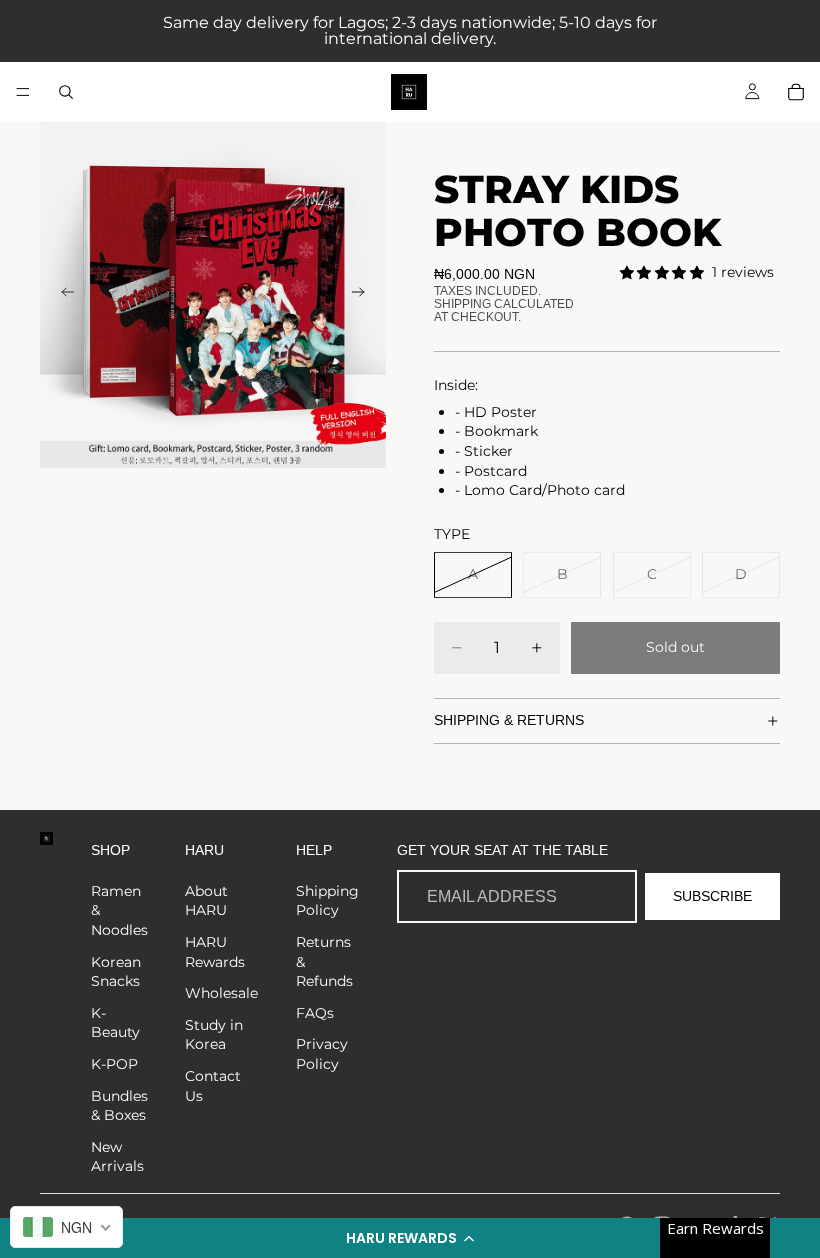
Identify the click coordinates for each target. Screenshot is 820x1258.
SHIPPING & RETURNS (509, 720)
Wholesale (221, 993)
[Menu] (23, 92)
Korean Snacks (116, 972)
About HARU (206, 901)
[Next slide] (364, 295)
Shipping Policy (327, 901)
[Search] (66, 92)
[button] (410, 1238)
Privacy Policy (322, 1054)
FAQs (315, 1013)
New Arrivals (117, 1157)
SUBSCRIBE (712, 896)
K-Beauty (115, 1023)
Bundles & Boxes (119, 1106)
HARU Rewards (215, 952)
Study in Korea (214, 1035)
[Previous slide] (62, 295)
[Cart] (796, 92)
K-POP (114, 1064)
